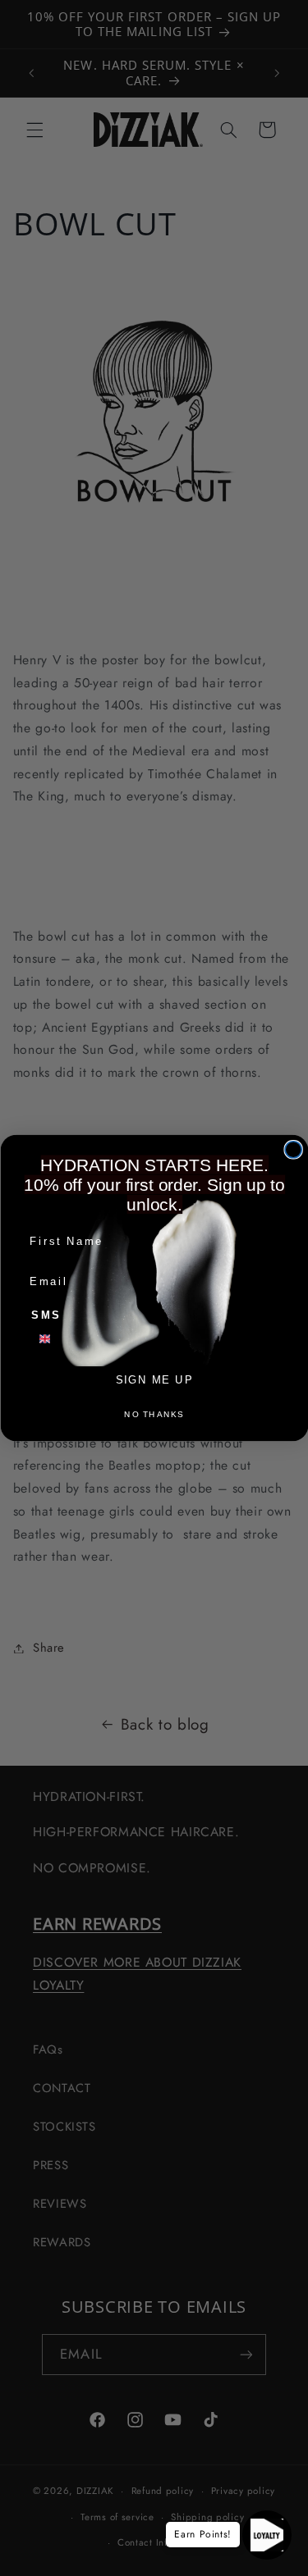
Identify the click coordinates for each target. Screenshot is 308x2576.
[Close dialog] (293, 1150)
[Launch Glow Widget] (267, 2535)
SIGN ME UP (154, 1379)
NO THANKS (154, 1414)
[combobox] (53, 1339)
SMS (46, 1315)
